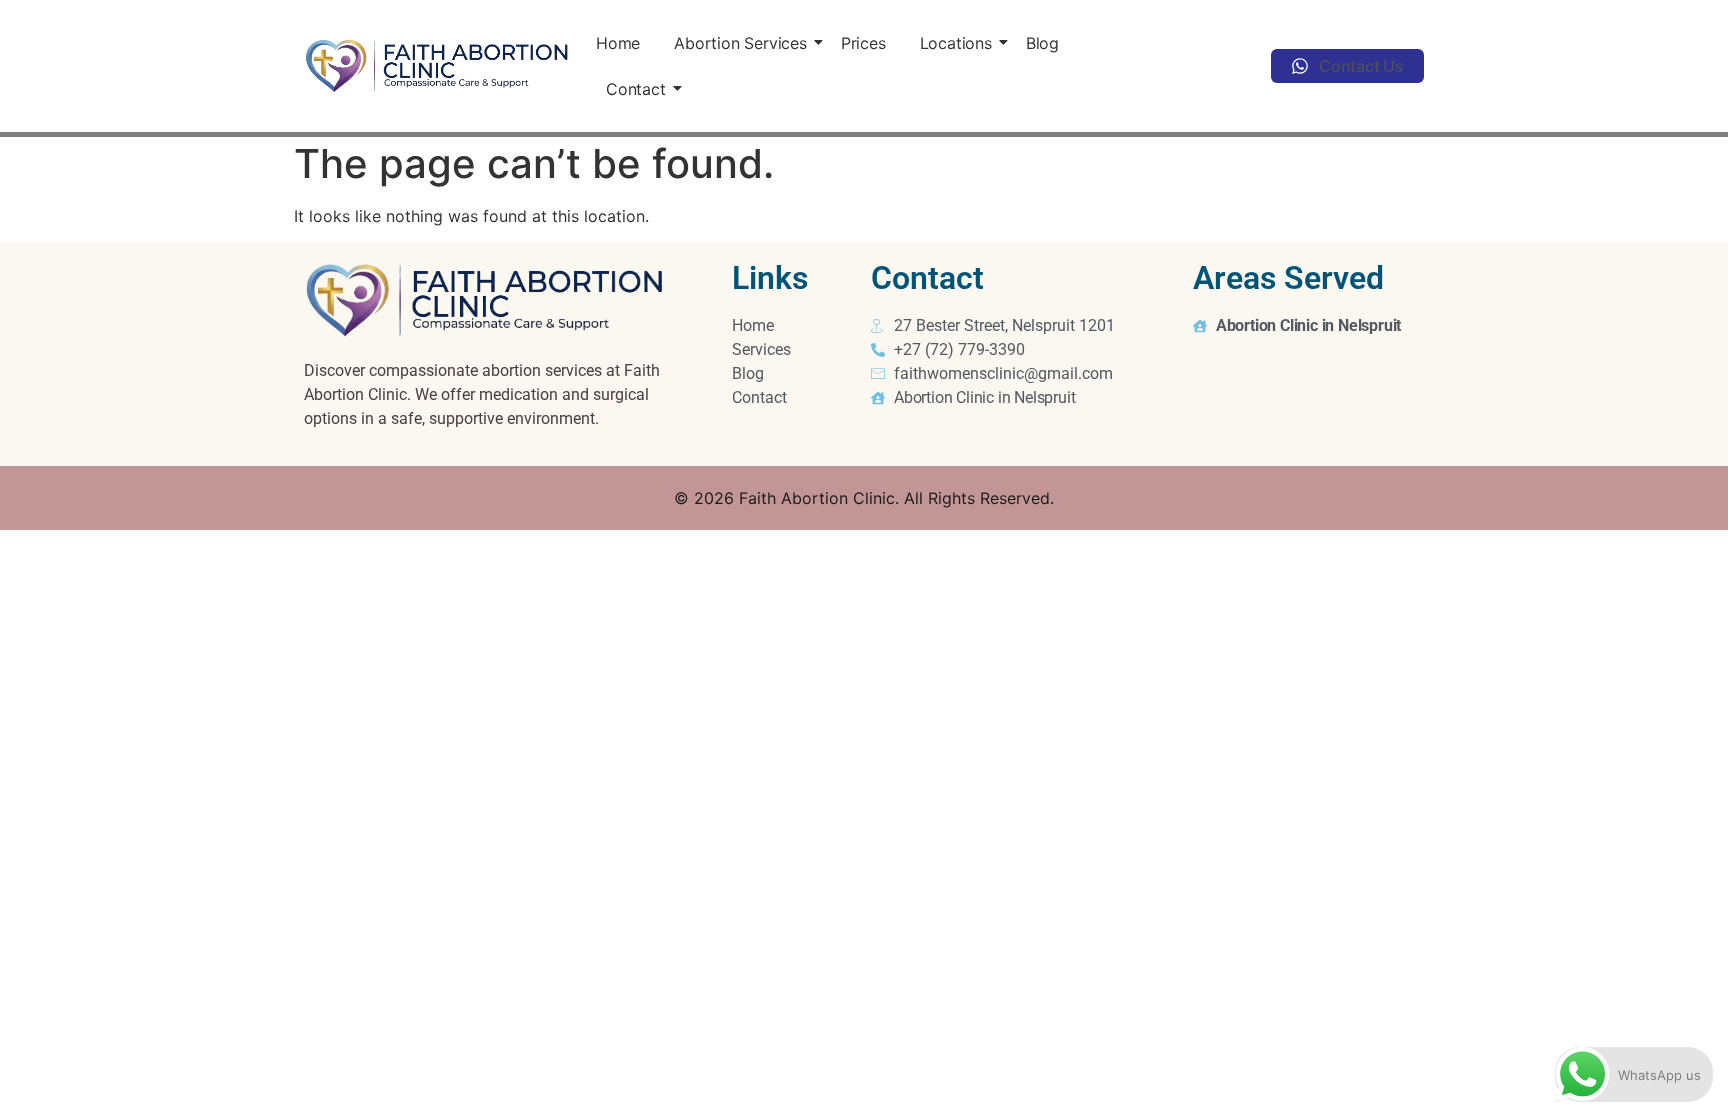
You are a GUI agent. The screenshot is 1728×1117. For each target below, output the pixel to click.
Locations (956, 43)
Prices (863, 43)
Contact (636, 89)
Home (618, 43)
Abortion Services (740, 43)
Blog (1042, 43)
